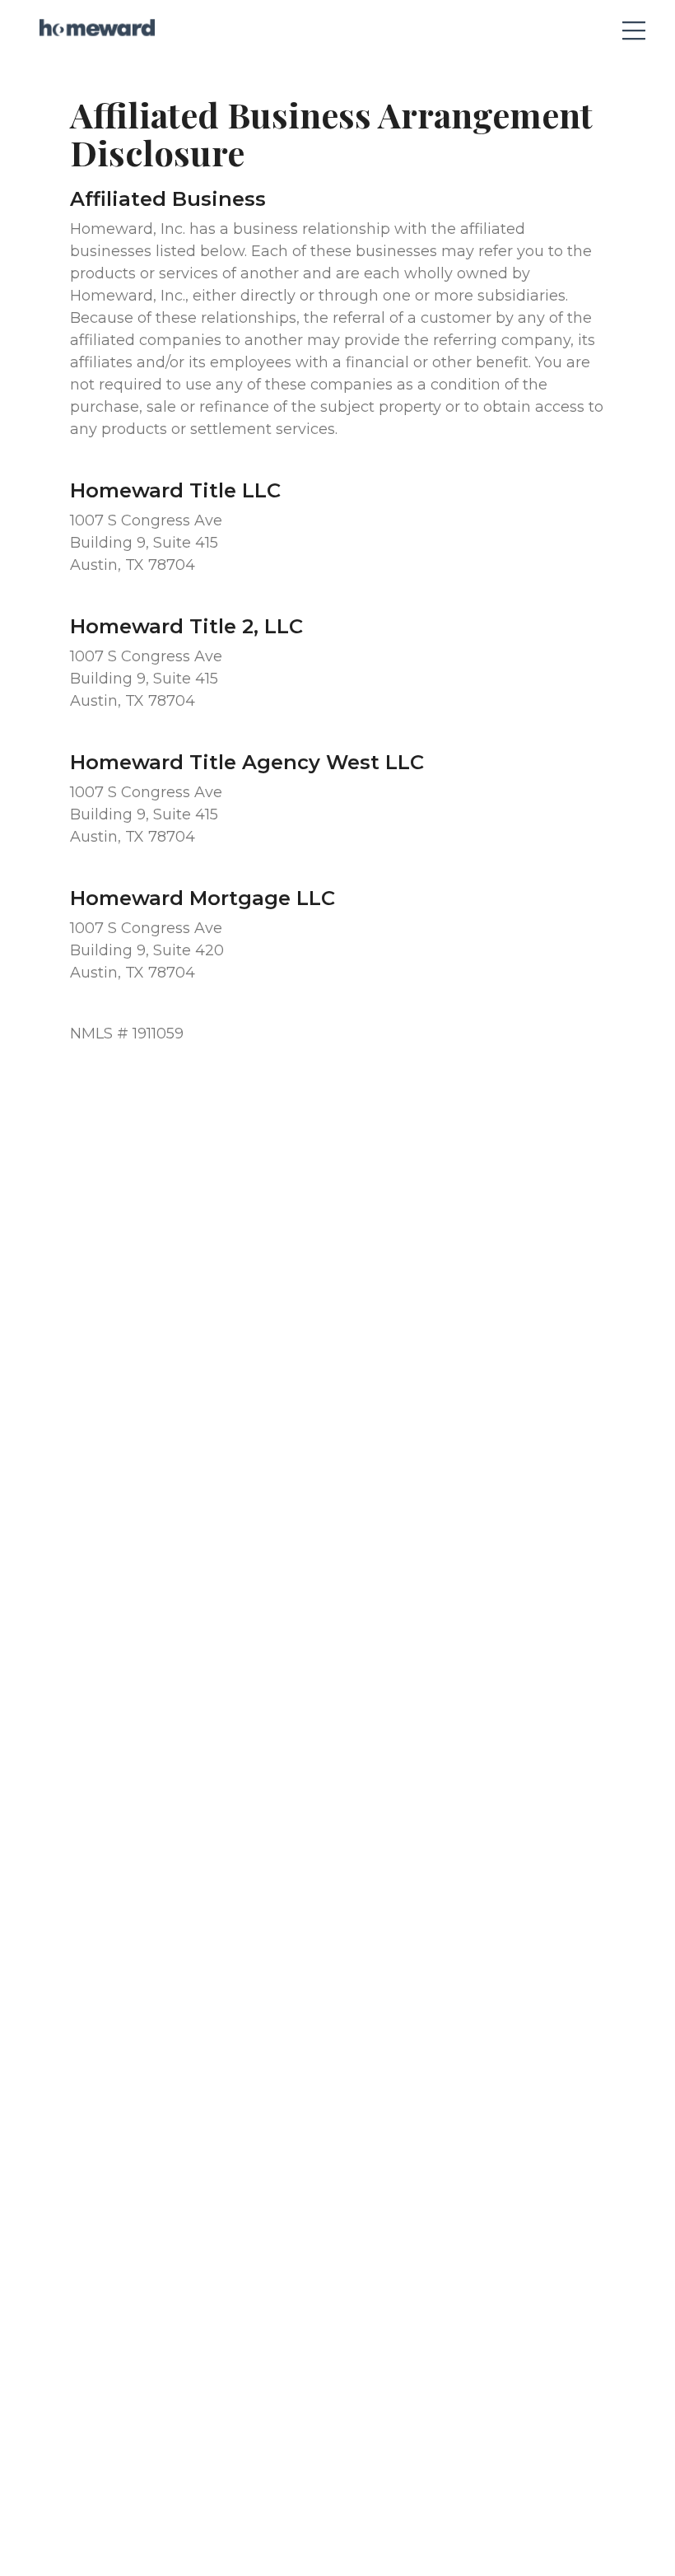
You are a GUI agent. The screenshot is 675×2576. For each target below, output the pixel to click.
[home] (97, 27)
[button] (626, 27)
